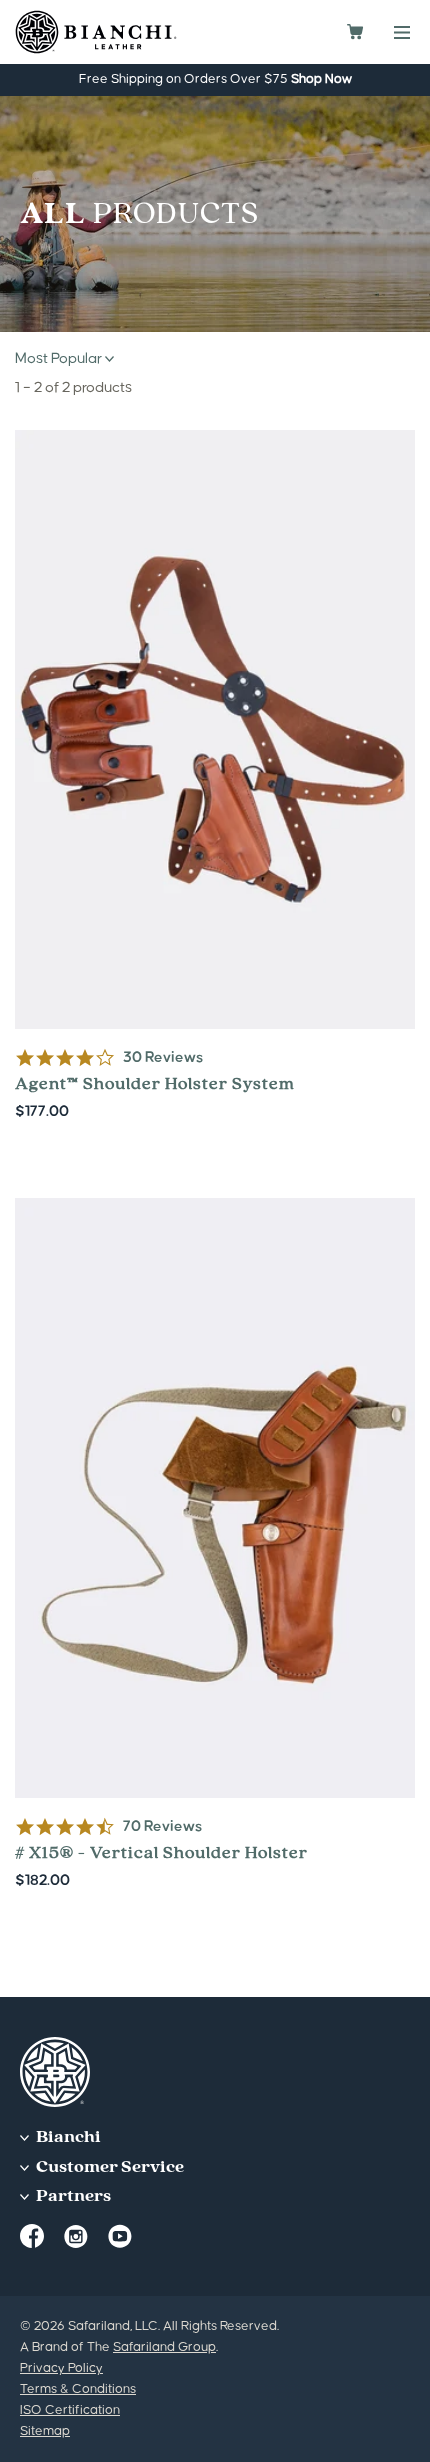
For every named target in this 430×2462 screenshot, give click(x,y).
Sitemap (45, 2431)
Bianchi (67, 2137)
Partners (72, 2196)
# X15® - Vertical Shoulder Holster (215, 1545)
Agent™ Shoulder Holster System (215, 777)
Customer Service (108, 2167)
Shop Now (321, 79)
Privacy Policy (61, 2368)
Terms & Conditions (78, 2389)
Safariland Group (164, 2347)
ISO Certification (70, 2410)
